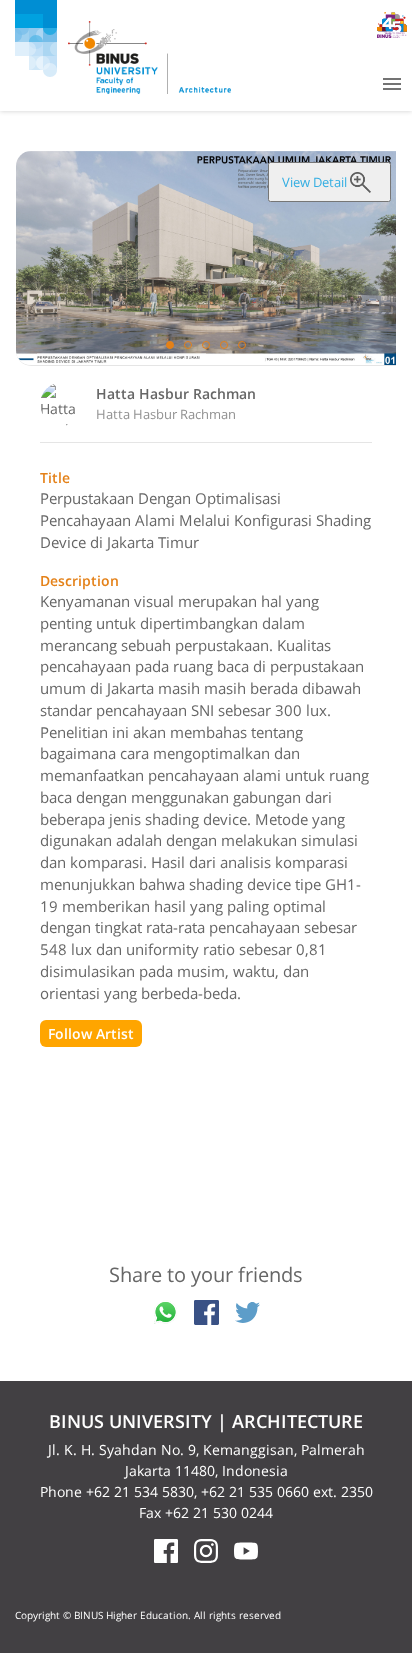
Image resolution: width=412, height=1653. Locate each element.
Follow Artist (91, 1033)
